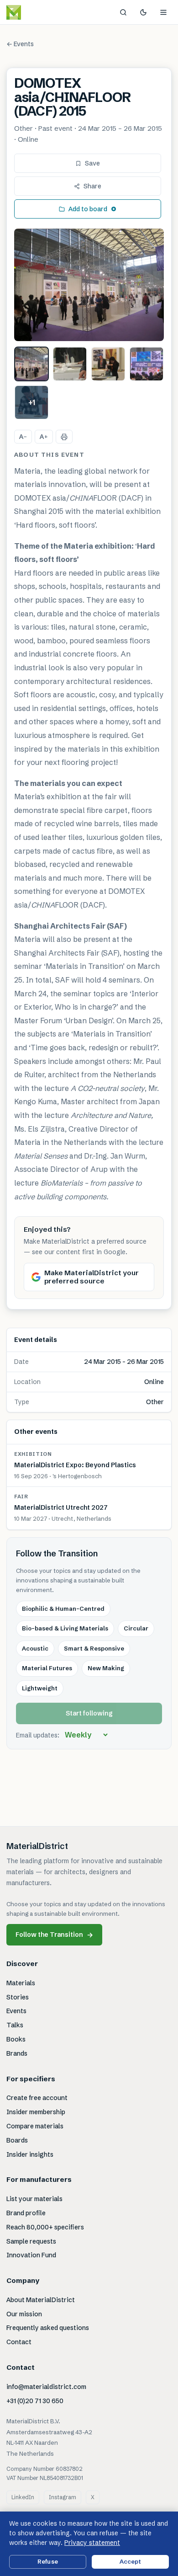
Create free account (37, 2098)
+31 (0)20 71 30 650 (35, 2401)
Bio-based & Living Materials (65, 1628)
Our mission (24, 2314)
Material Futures (47, 1668)
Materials (21, 1983)
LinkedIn (23, 2497)
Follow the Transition (54, 1935)
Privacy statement (92, 2543)
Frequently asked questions (48, 2328)
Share (92, 186)
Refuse (48, 2561)
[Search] (123, 12)
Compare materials (35, 2126)
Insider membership (36, 2112)
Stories (18, 1997)
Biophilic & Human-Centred (63, 1609)
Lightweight (40, 1688)
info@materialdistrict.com (46, 2387)
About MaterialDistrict (41, 2300)
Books (16, 2039)
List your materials (34, 2199)
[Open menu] (163, 12)
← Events (20, 44)
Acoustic (35, 1648)
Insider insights (30, 2154)
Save (92, 163)
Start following (89, 1713)
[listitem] (31, 364)
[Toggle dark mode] (143, 12)
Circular (136, 1628)
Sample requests (31, 2241)
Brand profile (26, 2213)
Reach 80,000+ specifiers (45, 2227)
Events (16, 2011)
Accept (131, 2561)
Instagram (63, 2497)
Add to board (88, 209)
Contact (19, 2342)
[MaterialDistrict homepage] (34, 12)
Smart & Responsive (94, 1648)
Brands (17, 2053)
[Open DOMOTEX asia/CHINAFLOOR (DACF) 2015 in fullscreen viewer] (89, 285)
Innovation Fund (31, 2255)
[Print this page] (64, 437)
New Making (106, 1668)
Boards (17, 2140)
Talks (15, 2025)
